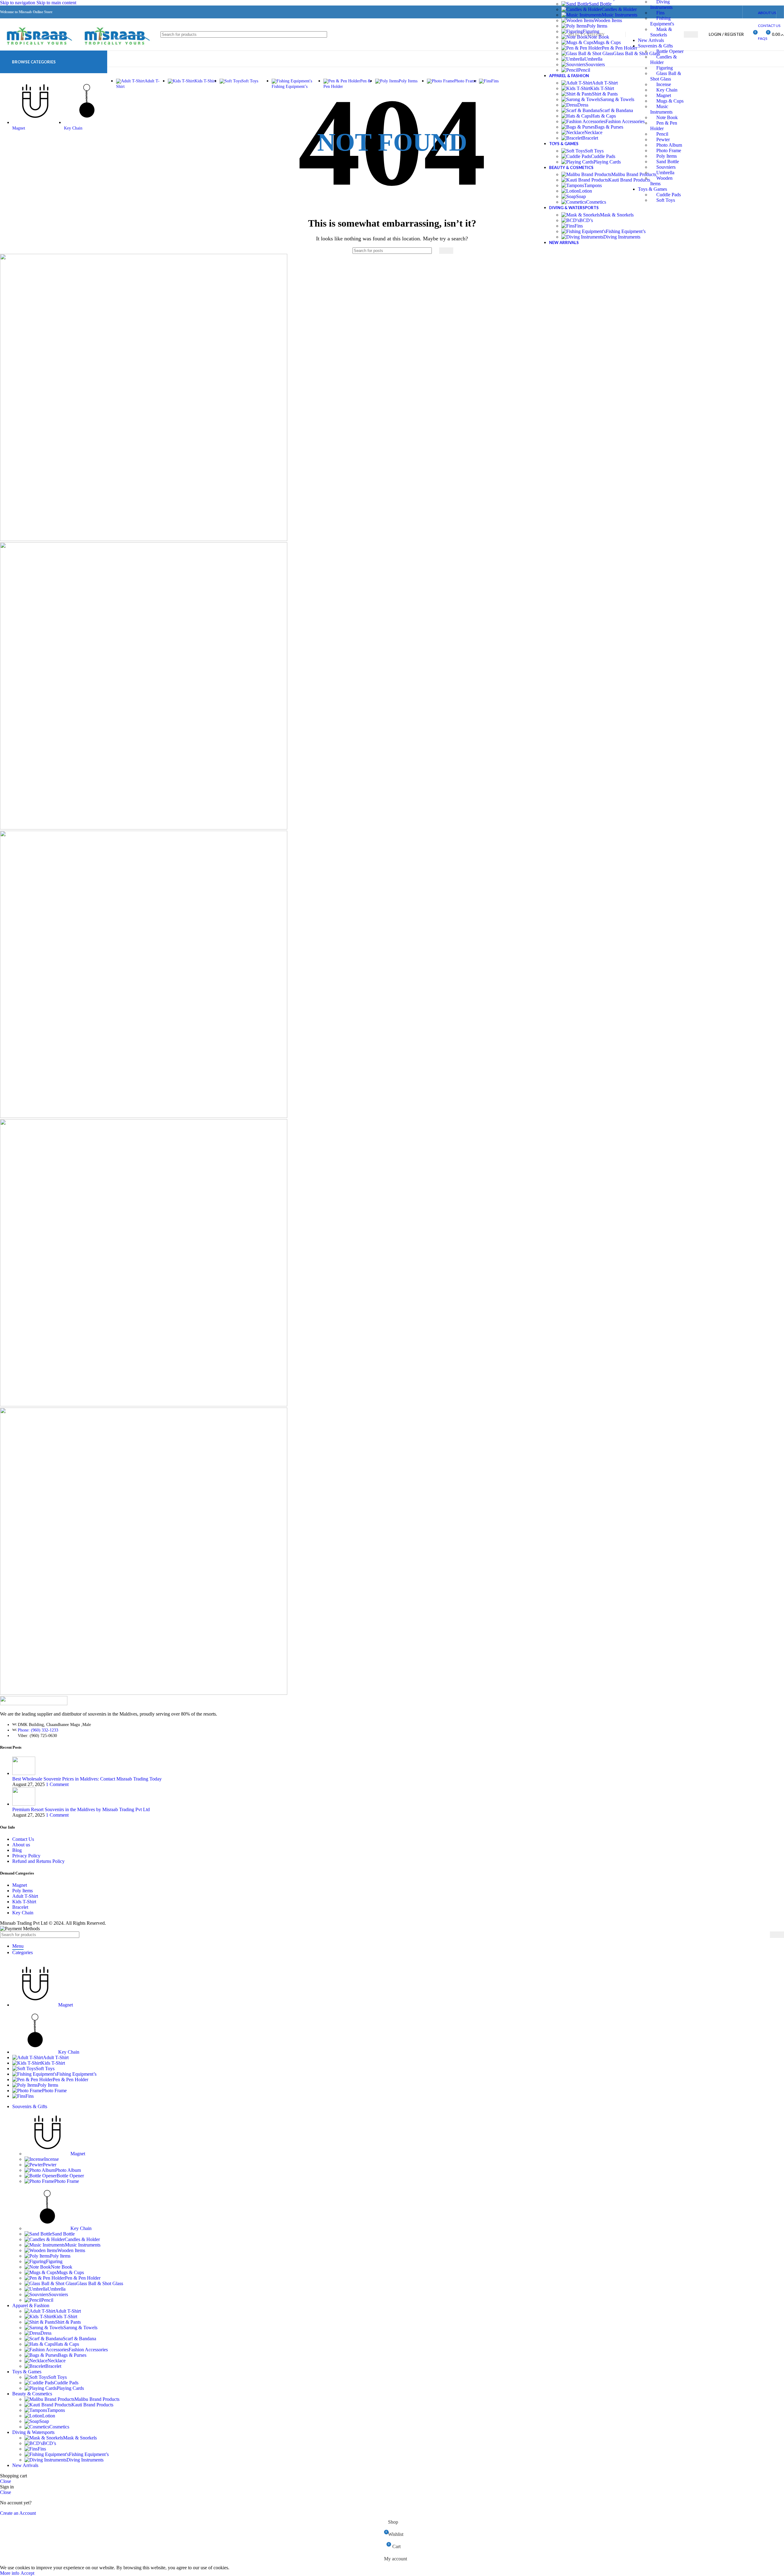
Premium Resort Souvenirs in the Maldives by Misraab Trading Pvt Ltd (81, 1809)
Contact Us (23, 1839)
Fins (660, 13)
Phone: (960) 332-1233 (38, 1730)
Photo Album (669, 145)
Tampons (593, 185)
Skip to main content (56, 3)
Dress (583, 105)
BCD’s (586, 220)
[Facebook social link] (690, 12)
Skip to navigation (18, 3)
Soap (581, 196)
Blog (17, 1850)
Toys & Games (652, 189)
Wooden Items (608, 20)
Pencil (662, 134)
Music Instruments (620, 15)
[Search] (691, 34)
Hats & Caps (603, 116)
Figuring (665, 68)
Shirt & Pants (605, 94)
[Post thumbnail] (24, 1773)
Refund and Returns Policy (38, 1861)
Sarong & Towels (617, 99)
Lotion (586, 191)
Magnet (664, 95)
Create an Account (18, 2513)
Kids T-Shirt (602, 88)
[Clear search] (433, 251)
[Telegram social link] (734, 12)
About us (21, 1845)
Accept (27, 2573)
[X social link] (701, 12)
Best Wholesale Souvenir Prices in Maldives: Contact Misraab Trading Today (87, 1779)
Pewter (663, 139)
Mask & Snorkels (617, 215)
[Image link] (34, 1704)
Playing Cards (607, 162)
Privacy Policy (26, 1856)
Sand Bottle (668, 162)
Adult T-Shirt (605, 83)
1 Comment (57, 1784)
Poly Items (667, 156)
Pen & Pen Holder (620, 48)
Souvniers (666, 167)
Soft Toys (666, 200)
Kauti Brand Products (629, 180)
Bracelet (590, 138)
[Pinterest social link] (712, 12)
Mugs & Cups (670, 101)
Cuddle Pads (669, 195)
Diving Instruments (622, 237)
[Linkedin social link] (723, 12)
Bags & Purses (609, 127)
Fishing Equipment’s (626, 231)
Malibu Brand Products (634, 174)
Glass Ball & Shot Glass (637, 53)
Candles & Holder (619, 9)
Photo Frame (669, 150)
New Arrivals (651, 40)
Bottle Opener (670, 51)
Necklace (593, 132)
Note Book (667, 117)
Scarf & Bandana (616, 110)
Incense (664, 84)
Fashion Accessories (625, 121)
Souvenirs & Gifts (655, 46)
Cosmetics (596, 202)
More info (10, 2573)
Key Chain (667, 90)
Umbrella (665, 173)
